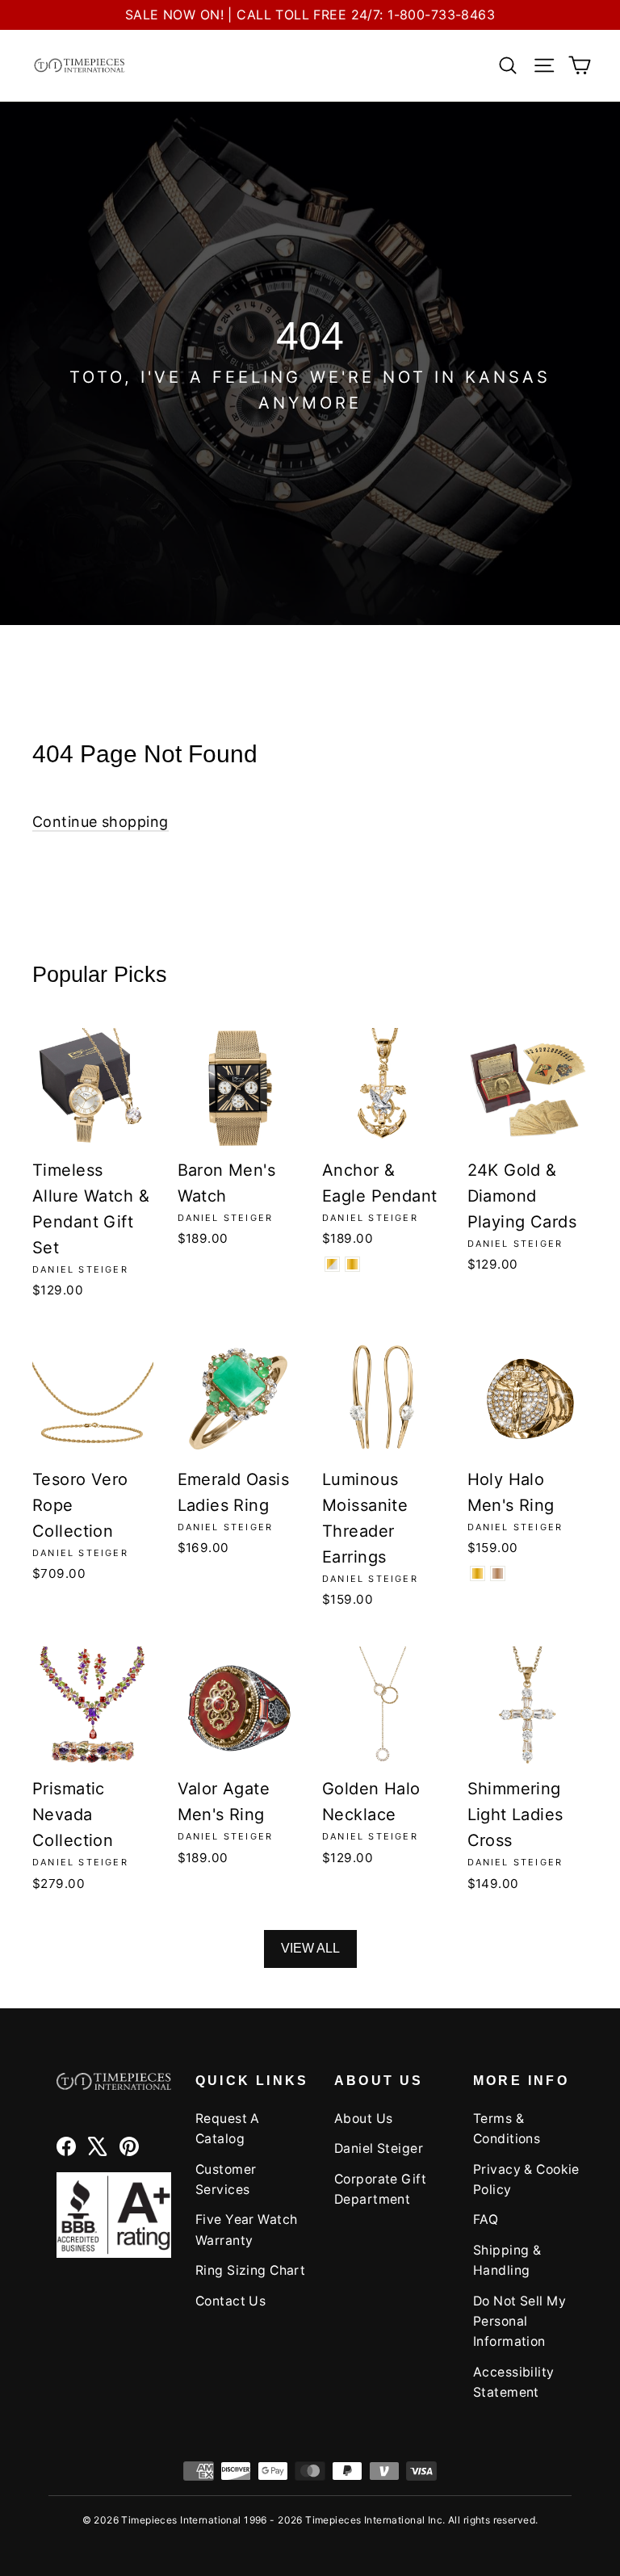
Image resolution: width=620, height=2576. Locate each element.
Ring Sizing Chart (250, 2270)
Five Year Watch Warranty (246, 2230)
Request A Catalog (228, 2129)
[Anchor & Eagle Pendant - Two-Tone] (332, 1264)
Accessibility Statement (514, 2382)
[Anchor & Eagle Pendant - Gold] (352, 1264)
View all (310, 1948)
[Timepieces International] (80, 65)
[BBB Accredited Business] (114, 2215)
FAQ (486, 2219)
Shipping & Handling (507, 2260)
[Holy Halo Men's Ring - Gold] (478, 1573)
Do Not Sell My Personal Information (519, 2322)
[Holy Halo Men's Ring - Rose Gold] (498, 1573)
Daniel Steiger (379, 2148)
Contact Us (230, 2301)
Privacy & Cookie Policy (526, 2180)
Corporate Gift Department (380, 2189)
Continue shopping (101, 822)
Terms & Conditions (507, 2129)
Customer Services (226, 2180)
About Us (363, 2119)
